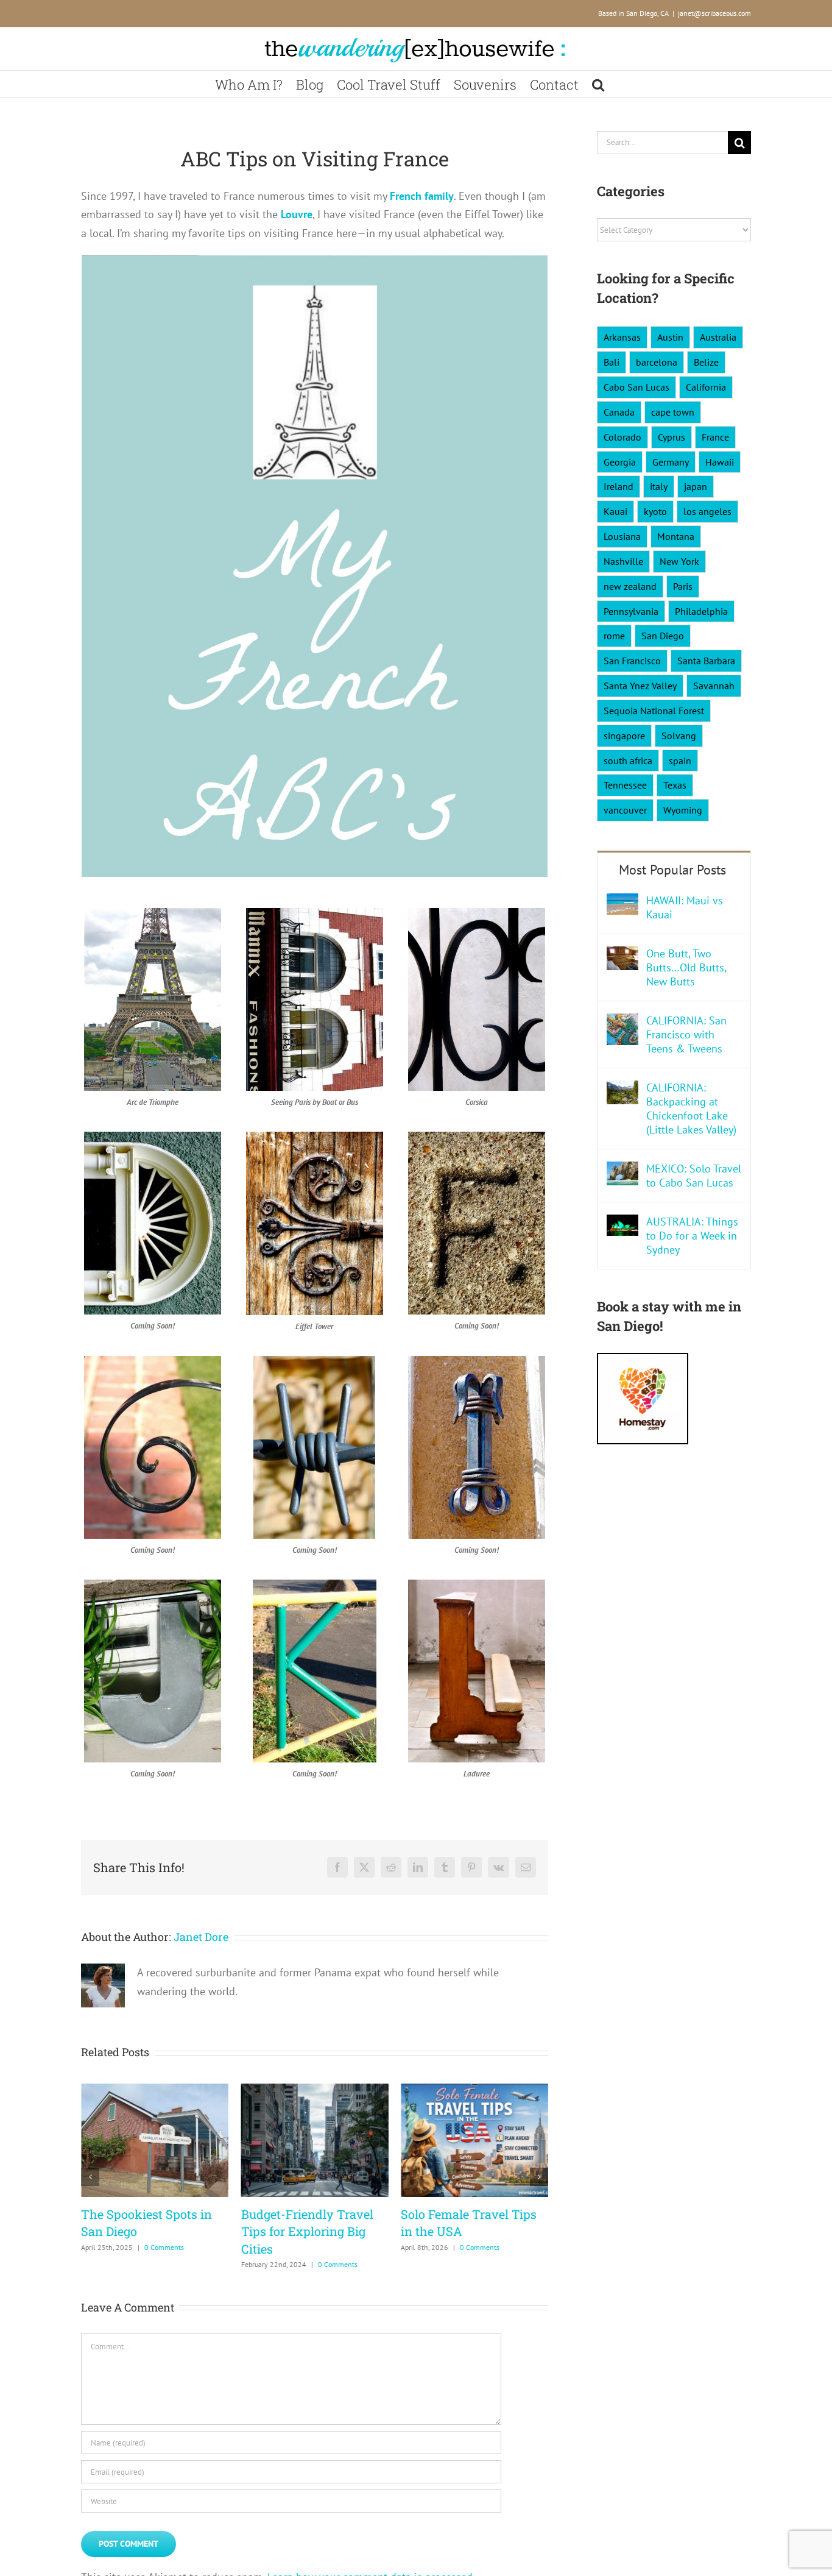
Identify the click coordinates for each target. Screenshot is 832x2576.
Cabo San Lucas (636, 387)
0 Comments (164, 2247)
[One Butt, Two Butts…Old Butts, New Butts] (622, 955)
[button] (598, 84)
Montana (676, 536)
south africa (628, 761)
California (706, 387)
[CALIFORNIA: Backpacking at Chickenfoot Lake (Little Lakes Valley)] (622, 1089)
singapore (624, 736)
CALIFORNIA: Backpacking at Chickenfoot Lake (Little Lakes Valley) (691, 1109)
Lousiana (622, 536)
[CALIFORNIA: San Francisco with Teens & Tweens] (622, 1022)
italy (659, 486)
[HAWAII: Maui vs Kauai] (622, 902)
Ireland (619, 486)
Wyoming (683, 810)
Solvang (679, 736)
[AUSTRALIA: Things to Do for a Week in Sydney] (622, 1223)
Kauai (615, 511)
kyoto (655, 511)
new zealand (630, 586)
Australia (718, 337)
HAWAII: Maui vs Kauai (685, 907)
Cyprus (672, 437)
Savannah (714, 686)
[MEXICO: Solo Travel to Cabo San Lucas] (622, 1170)
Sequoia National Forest (654, 711)
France (715, 437)
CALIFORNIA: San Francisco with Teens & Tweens (686, 1034)
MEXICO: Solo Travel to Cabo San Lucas (694, 1176)
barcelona (657, 362)
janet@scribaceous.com (714, 13)
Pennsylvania (631, 611)
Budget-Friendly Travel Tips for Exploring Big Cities (307, 2231)
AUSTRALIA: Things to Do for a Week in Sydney (692, 1236)
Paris (683, 586)
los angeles (707, 511)
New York (679, 561)
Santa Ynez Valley (640, 686)
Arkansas (622, 337)
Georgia (620, 462)
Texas (675, 785)
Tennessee (625, 785)
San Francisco (632, 661)
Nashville (623, 561)
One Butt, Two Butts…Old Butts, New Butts (686, 967)
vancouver (625, 810)
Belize (706, 362)
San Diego (663, 636)
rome (614, 636)
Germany (671, 462)
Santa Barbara (706, 661)
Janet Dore (201, 1937)
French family (422, 196)
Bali (612, 362)
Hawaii (720, 462)
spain (680, 761)
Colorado (622, 437)
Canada (619, 412)
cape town (673, 412)
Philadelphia (701, 611)
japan (696, 486)
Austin (670, 337)
